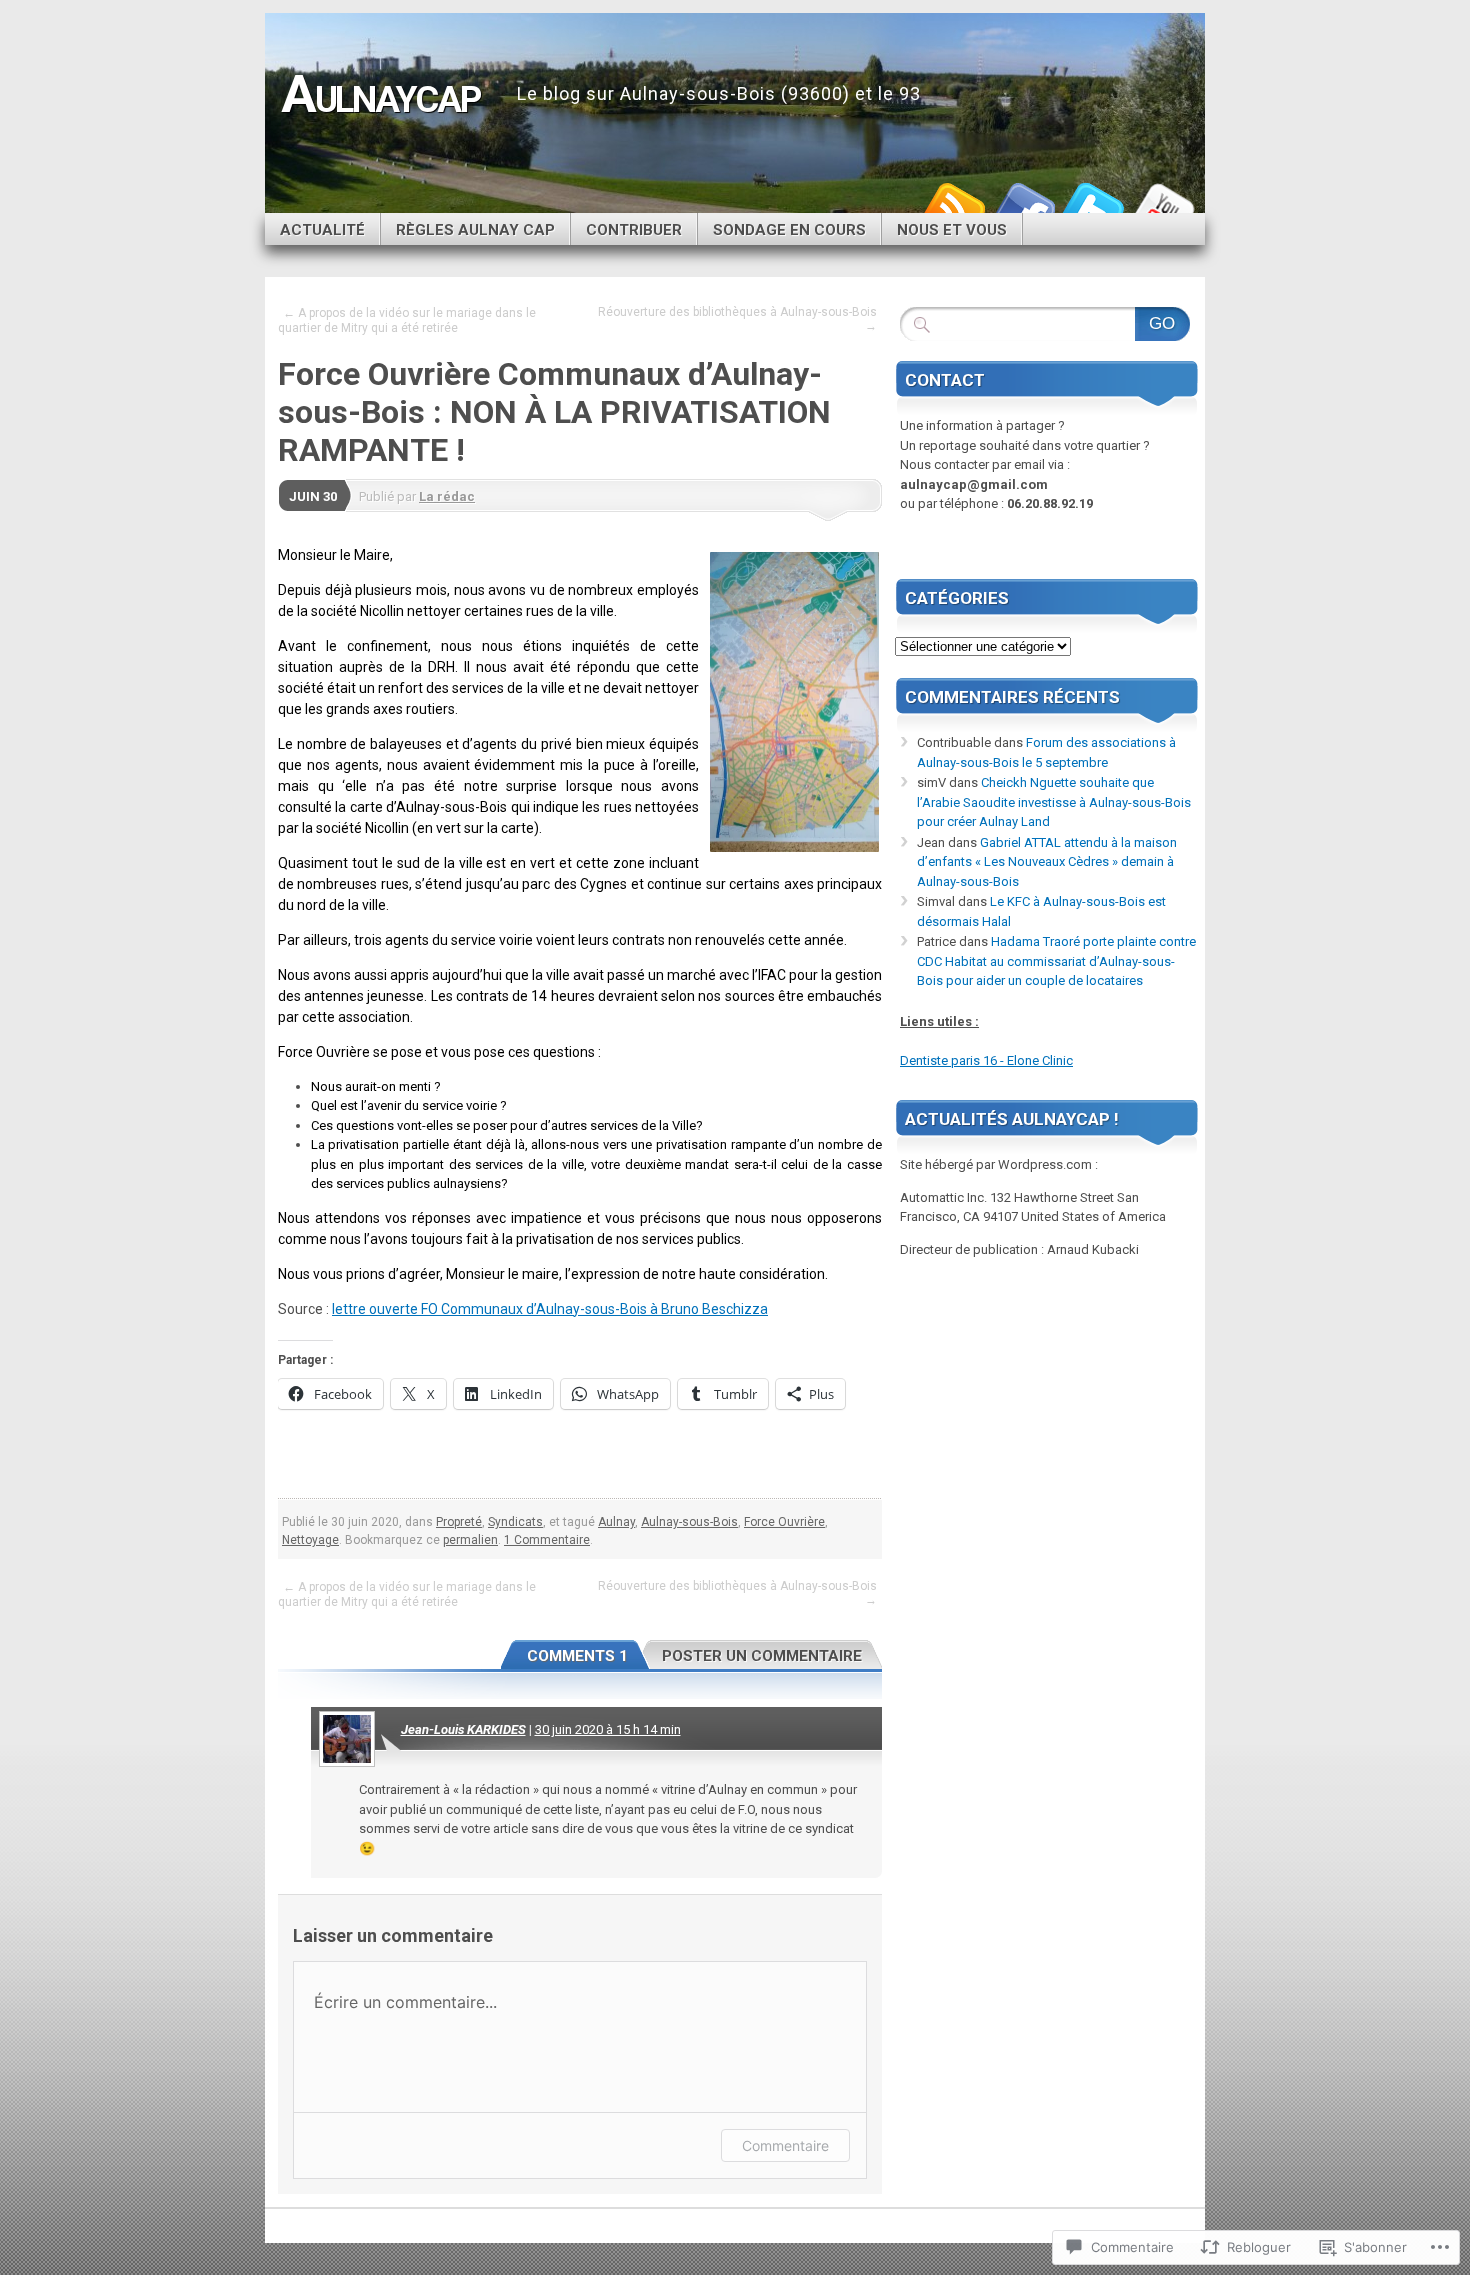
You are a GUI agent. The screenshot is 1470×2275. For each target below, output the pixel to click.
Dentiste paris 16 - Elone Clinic (986, 1060)
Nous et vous (952, 230)
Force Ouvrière (784, 1522)
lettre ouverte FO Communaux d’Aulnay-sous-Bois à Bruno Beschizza (550, 1309)
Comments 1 (577, 1656)
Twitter (1093, 205)
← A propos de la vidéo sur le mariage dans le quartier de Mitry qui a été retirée (407, 320)
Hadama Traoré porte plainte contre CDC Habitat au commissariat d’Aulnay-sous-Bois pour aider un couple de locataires (1056, 961)
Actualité (322, 230)
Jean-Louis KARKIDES (463, 1729)
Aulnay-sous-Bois (689, 1522)
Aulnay (616, 1522)
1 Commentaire (547, 1540)
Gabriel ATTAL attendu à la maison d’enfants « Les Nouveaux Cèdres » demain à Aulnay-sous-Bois (1047, 862)
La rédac (447, 496)
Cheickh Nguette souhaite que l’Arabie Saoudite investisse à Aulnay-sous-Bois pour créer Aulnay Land (1054, 802)
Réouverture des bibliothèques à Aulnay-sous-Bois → (737, 319)
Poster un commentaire (762, 1656)
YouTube (1163, 205)
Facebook (1023, 205)
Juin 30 (313, 496)
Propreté (459, 1522)
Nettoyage (310, 1540)
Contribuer (634, 230)
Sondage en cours (789, 230)
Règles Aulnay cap (475, 230)
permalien (470, 1540)
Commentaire (785, 2145)
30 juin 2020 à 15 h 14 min (608, 1729)
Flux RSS (953, 205)
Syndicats (515, 1522)
